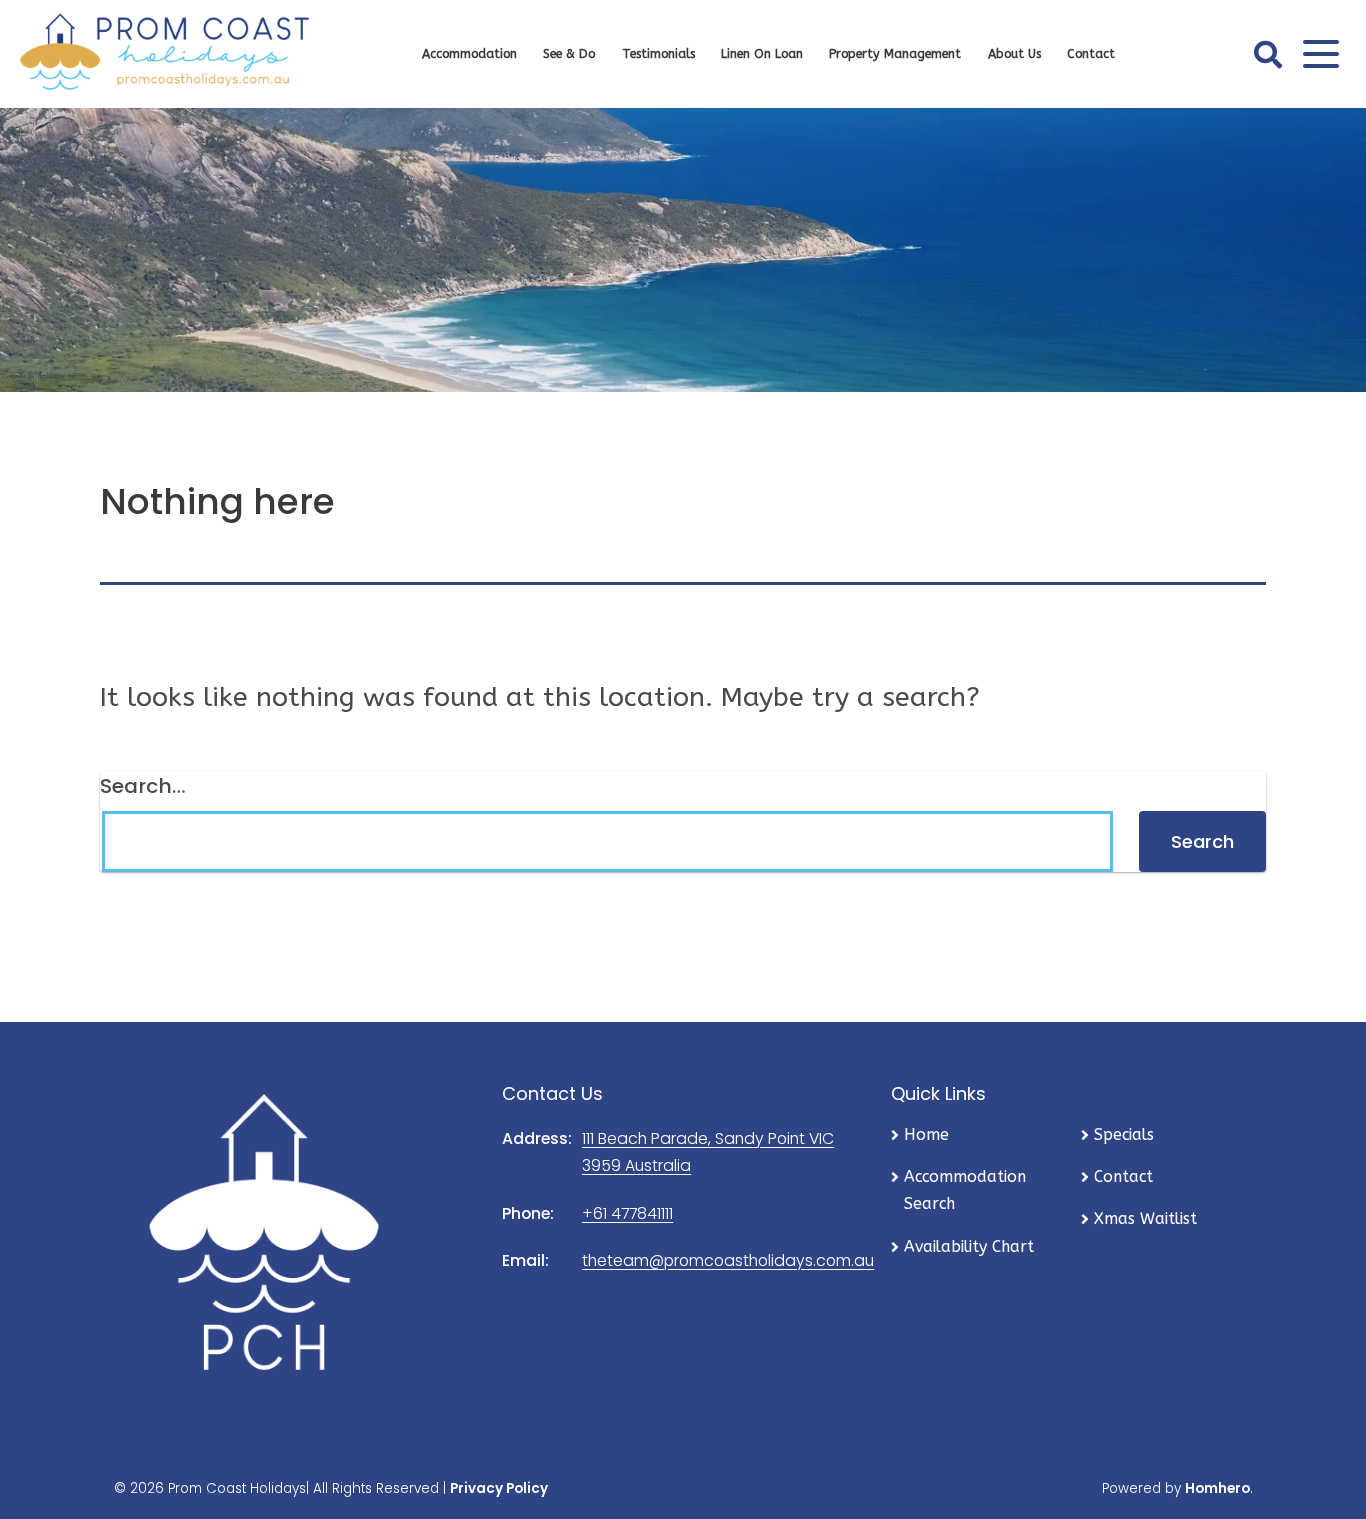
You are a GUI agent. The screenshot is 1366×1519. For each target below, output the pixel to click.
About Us (1014, 54)
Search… (143, 786)
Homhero (1217, 1488)
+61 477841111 (627, 1213)
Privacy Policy (499, 1488)
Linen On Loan (762, 54)
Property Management (895, 54)
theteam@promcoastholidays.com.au (728, 1260)
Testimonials (658, 54)
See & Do (569, 54)
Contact (1091, 54)
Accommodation (469, 54)
